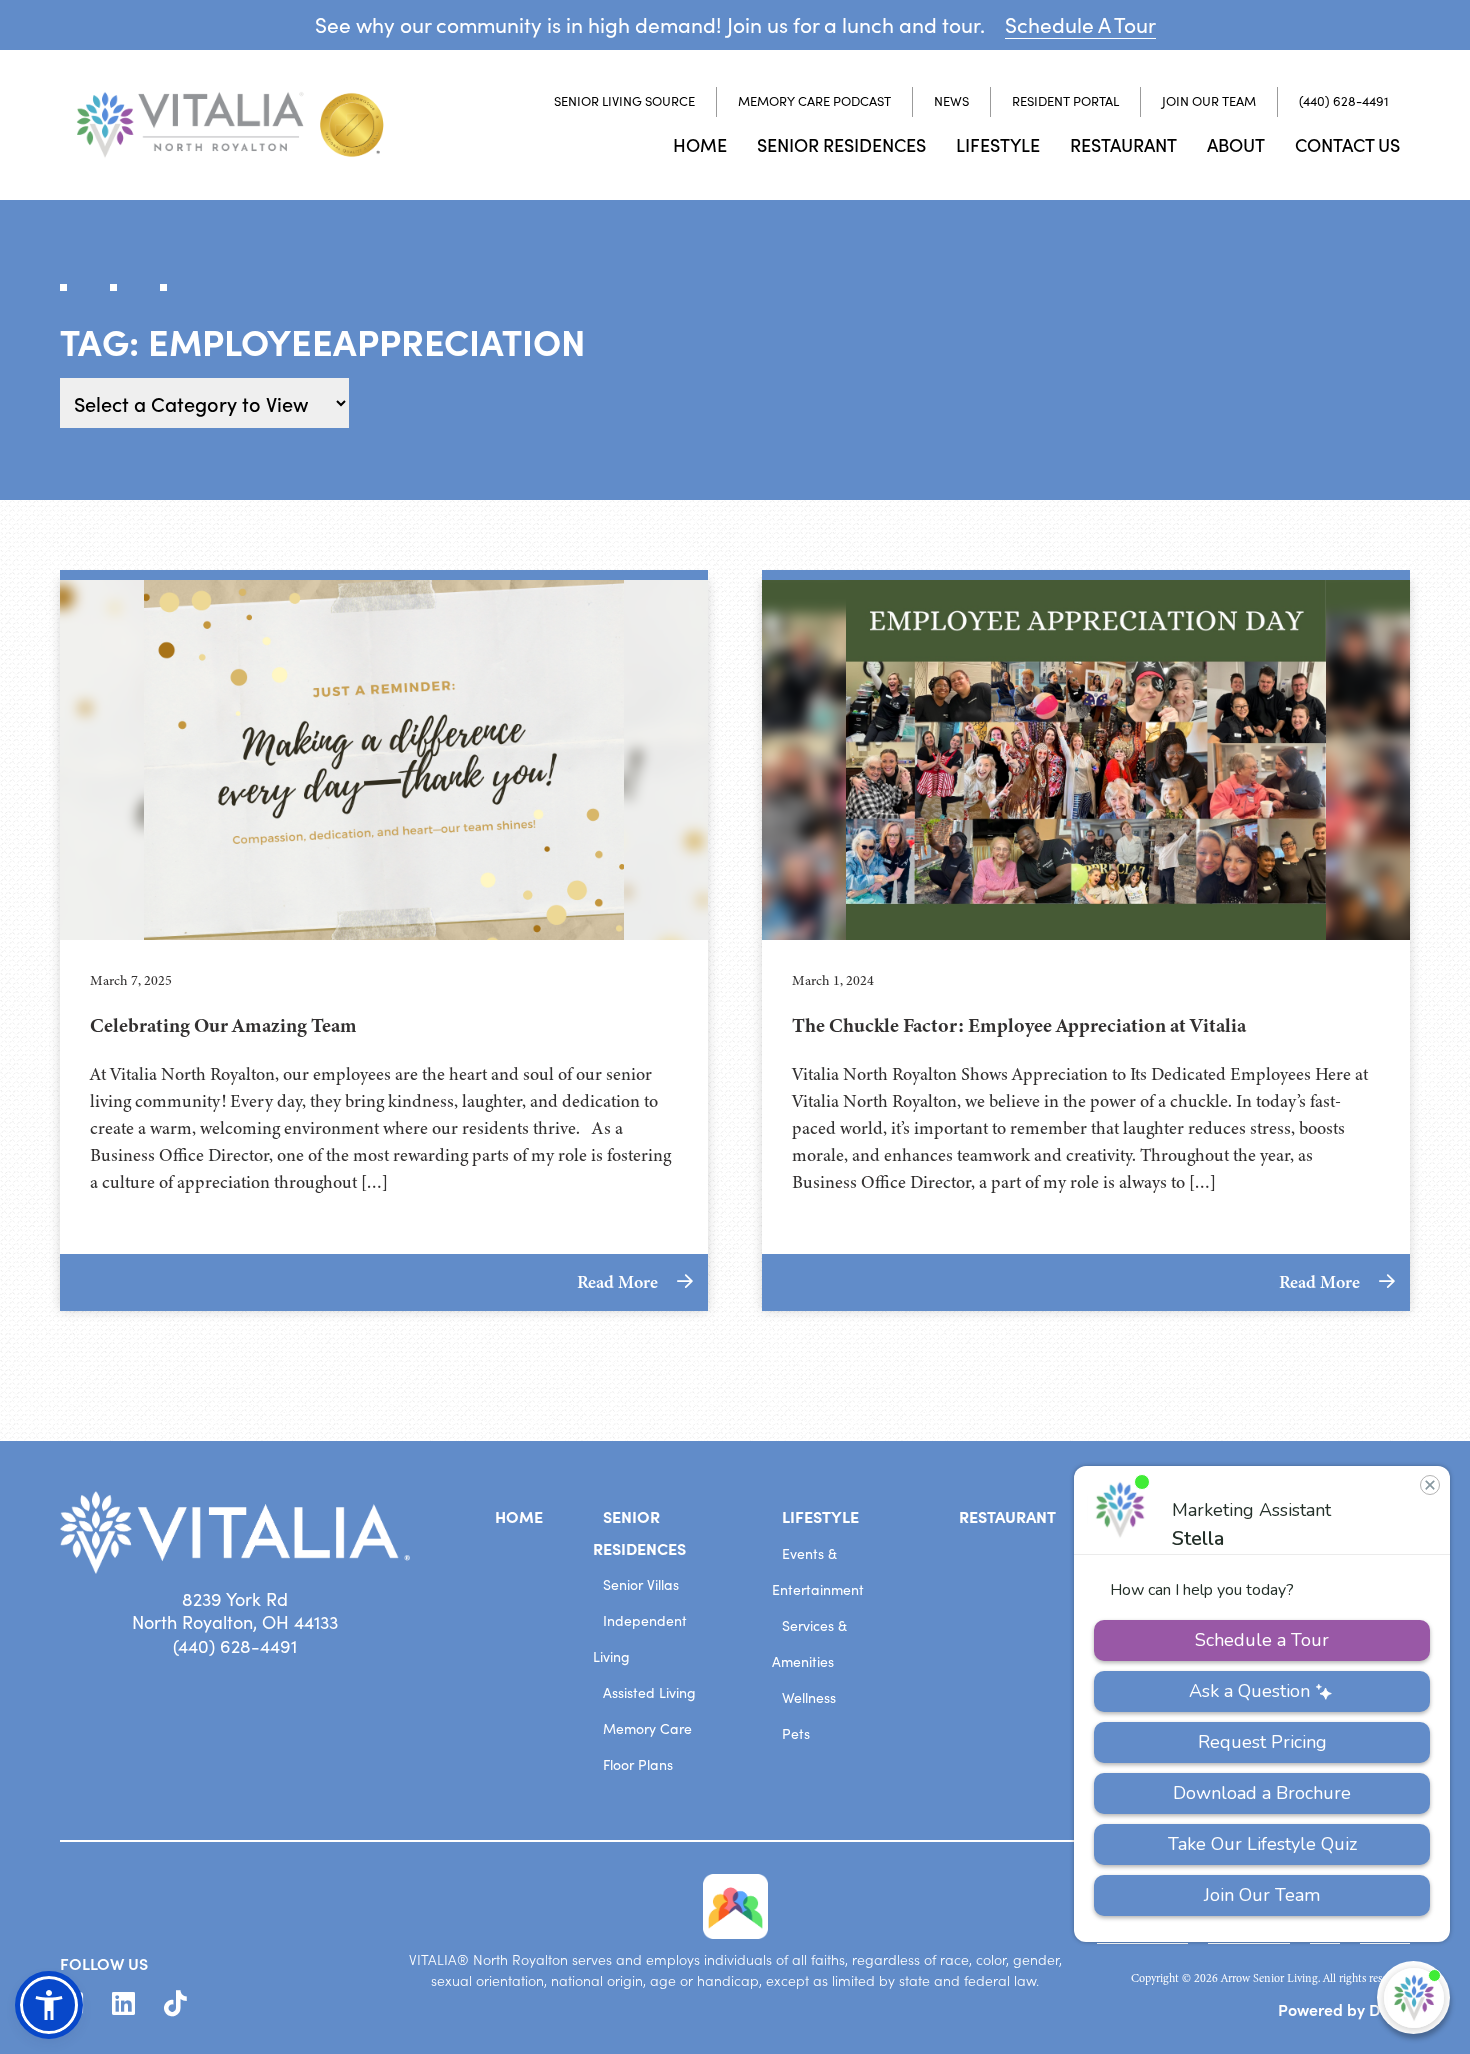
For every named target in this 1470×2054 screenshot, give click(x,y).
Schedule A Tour (1080, 24)
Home (700, 144)
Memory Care (647, 1728)
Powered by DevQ (1344, 2009)
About (1236, 144)
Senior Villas (641, 1584)
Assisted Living (649, 1692)
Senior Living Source (624, 101)
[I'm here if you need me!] (1413, 1997)
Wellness (809, 1697)
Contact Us (1347, 144)
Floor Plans (638, 1764)
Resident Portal (1065, 101)
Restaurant (1123, 144)
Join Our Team (1209, 101)
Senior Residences (841, 144)
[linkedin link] (123, 2004)
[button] (49, 2005)
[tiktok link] (175, 2004)
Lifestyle (998, 144)
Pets (796, 1733)
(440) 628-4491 (1344, 101)
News (951, 101)
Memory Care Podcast (814, 101)
